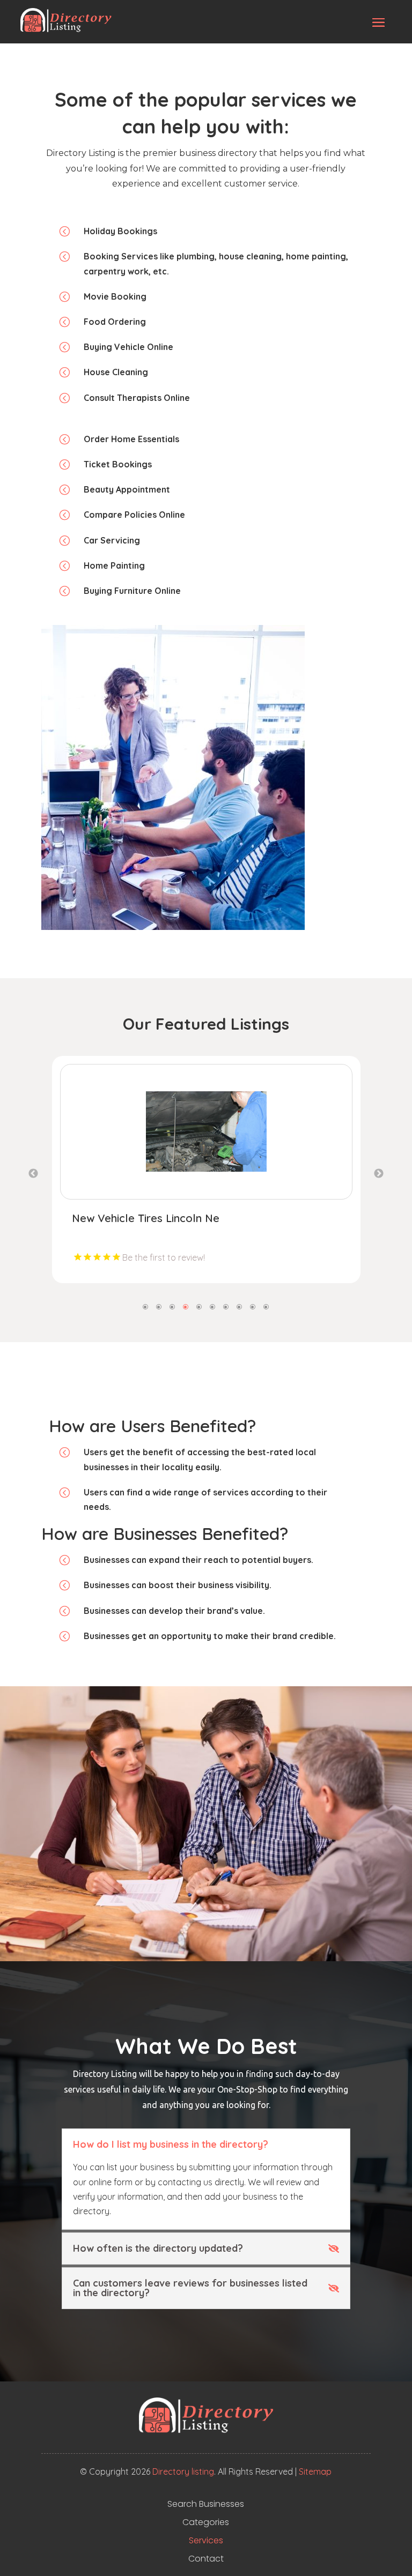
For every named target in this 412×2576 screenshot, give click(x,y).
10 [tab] (266, 1306)
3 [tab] (172, 1306)
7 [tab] (226, 1306)
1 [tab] (146, 1306)
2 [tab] (159, 1306)
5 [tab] (199, 1306)
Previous (33, 1174)
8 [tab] (240, 1306)
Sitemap (315, 2471)
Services (206, 2541)
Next (379, 1174)
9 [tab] (253, 1306)
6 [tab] (213, 1306)
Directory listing (183, 2471)
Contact (206, 2559)
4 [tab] (186, 1306)
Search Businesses (206, 2504)
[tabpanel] (206, 1170)
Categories (206, 2522)
